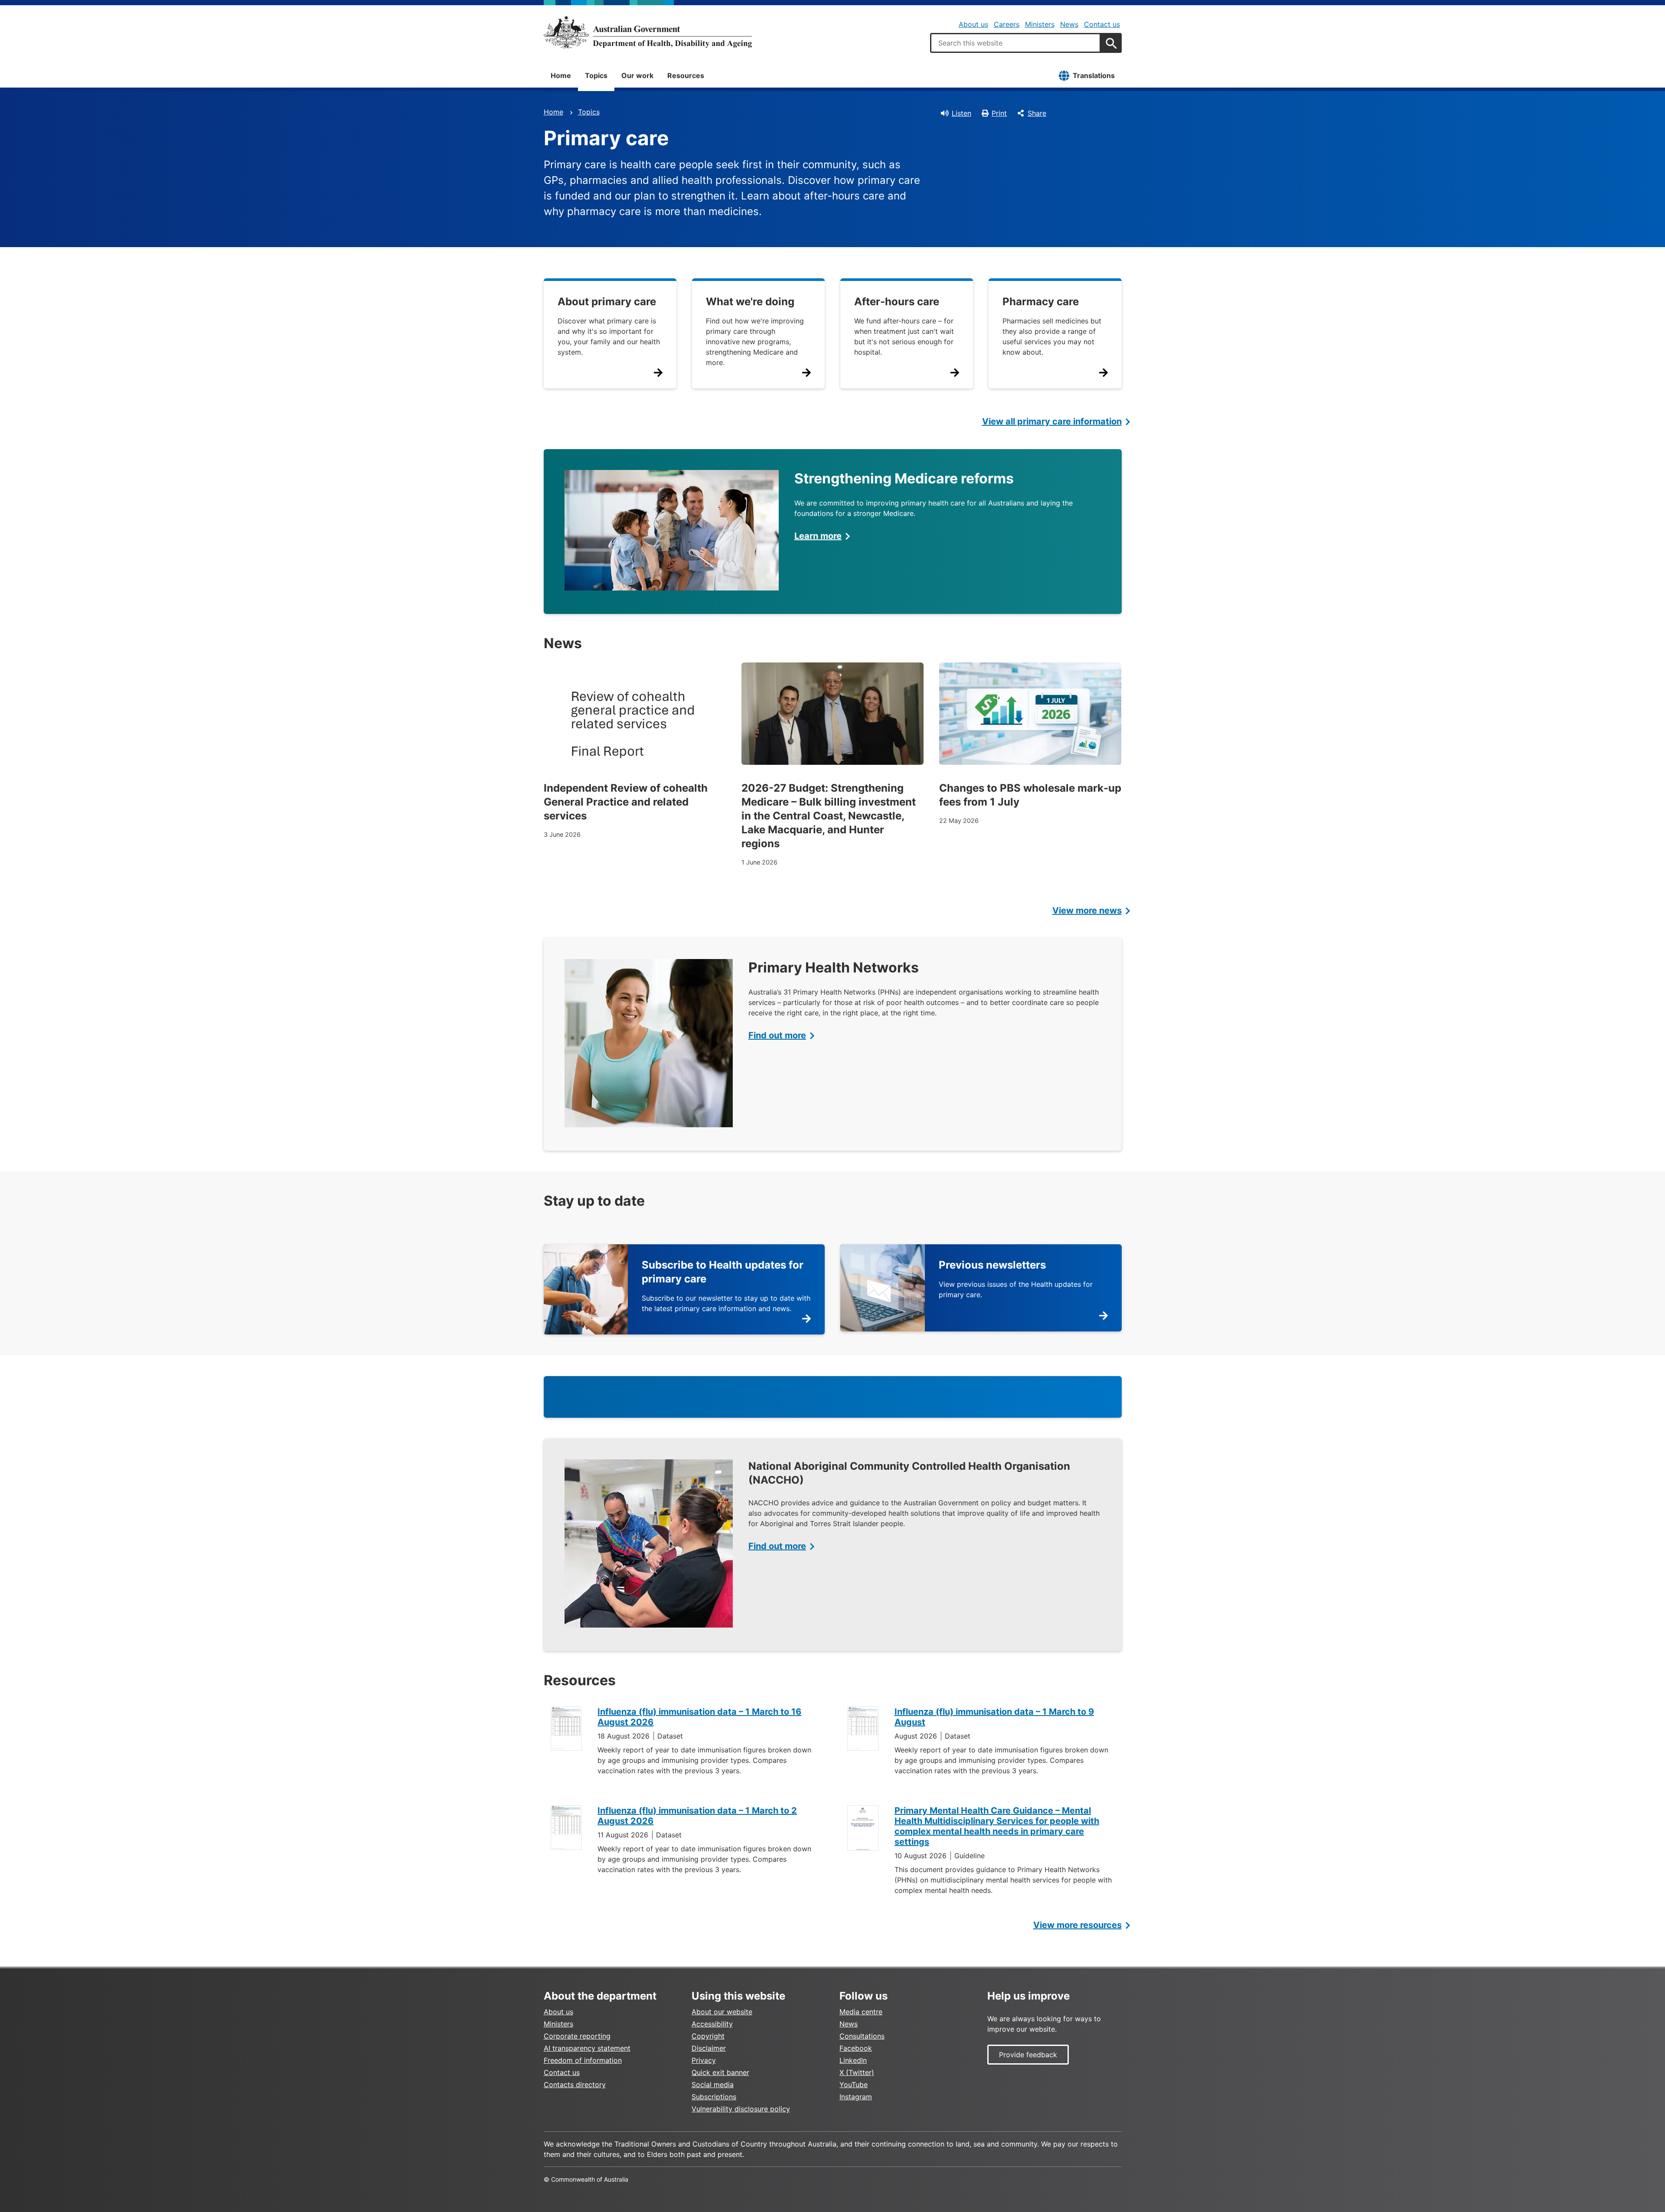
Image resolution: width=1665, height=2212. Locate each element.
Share (1037, 113)
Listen (961, 113)
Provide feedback (1028, 2055)
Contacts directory (575, 2085)
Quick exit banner (720, 2072)
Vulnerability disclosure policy (741, 2109)
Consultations (862, 2036)
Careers (1007, 24)
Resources (686, 75)
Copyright (708, 2036)
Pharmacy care (1041, 302)
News (1069, 24)
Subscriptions (714, 2097)
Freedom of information (583, 2060)
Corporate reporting (577, 2036)
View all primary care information (1052, 421)
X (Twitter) (857, 2072)
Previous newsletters (992, 1265)
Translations (1094, 75)
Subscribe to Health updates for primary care (723, 1272)
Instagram (856, 2097)
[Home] (648, 32)
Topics (596, 75)
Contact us (1102, 24)
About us (973, 24)
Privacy (704, 2060)
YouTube (854, 2085)
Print (999, 113)
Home (561, 75)
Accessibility (712, 2024)
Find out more (777, 1035)
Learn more (818, 536)
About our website (722, 2012)
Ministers (1040, 24)
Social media (713, 2085)
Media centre (861, 2012)
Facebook (856, 2048)
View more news (1087, 910)
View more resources (1077, 1925)
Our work (637, 75)
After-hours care (897, 302)
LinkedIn (853, 2060)
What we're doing (750, 302)
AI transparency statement (587, 2048)
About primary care (607, 302)
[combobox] (1015, 43)
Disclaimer (709, 2048)
